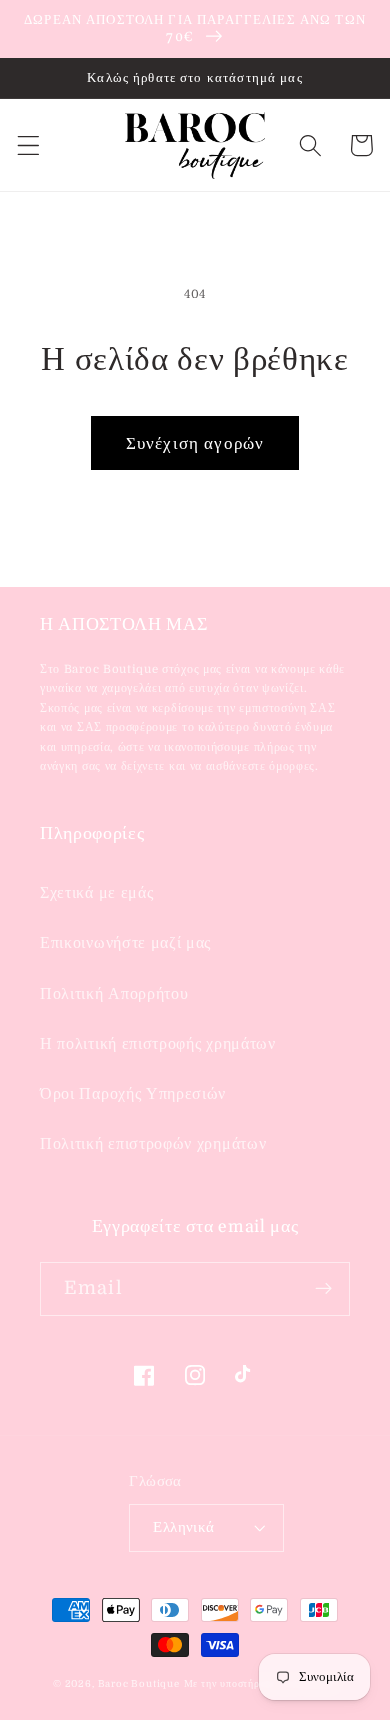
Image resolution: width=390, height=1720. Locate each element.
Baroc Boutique (139, 1683)
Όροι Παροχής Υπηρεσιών (133, 1094)
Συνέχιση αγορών (195, 443)
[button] (28, 145)
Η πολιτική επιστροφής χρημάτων (158, 1044)
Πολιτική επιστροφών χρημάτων (153, 1144)
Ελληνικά (184, 1527)
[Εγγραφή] (323, 1289)
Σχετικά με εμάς (96, 893)
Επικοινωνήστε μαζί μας (125, 943)
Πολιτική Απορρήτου (114, 994)
